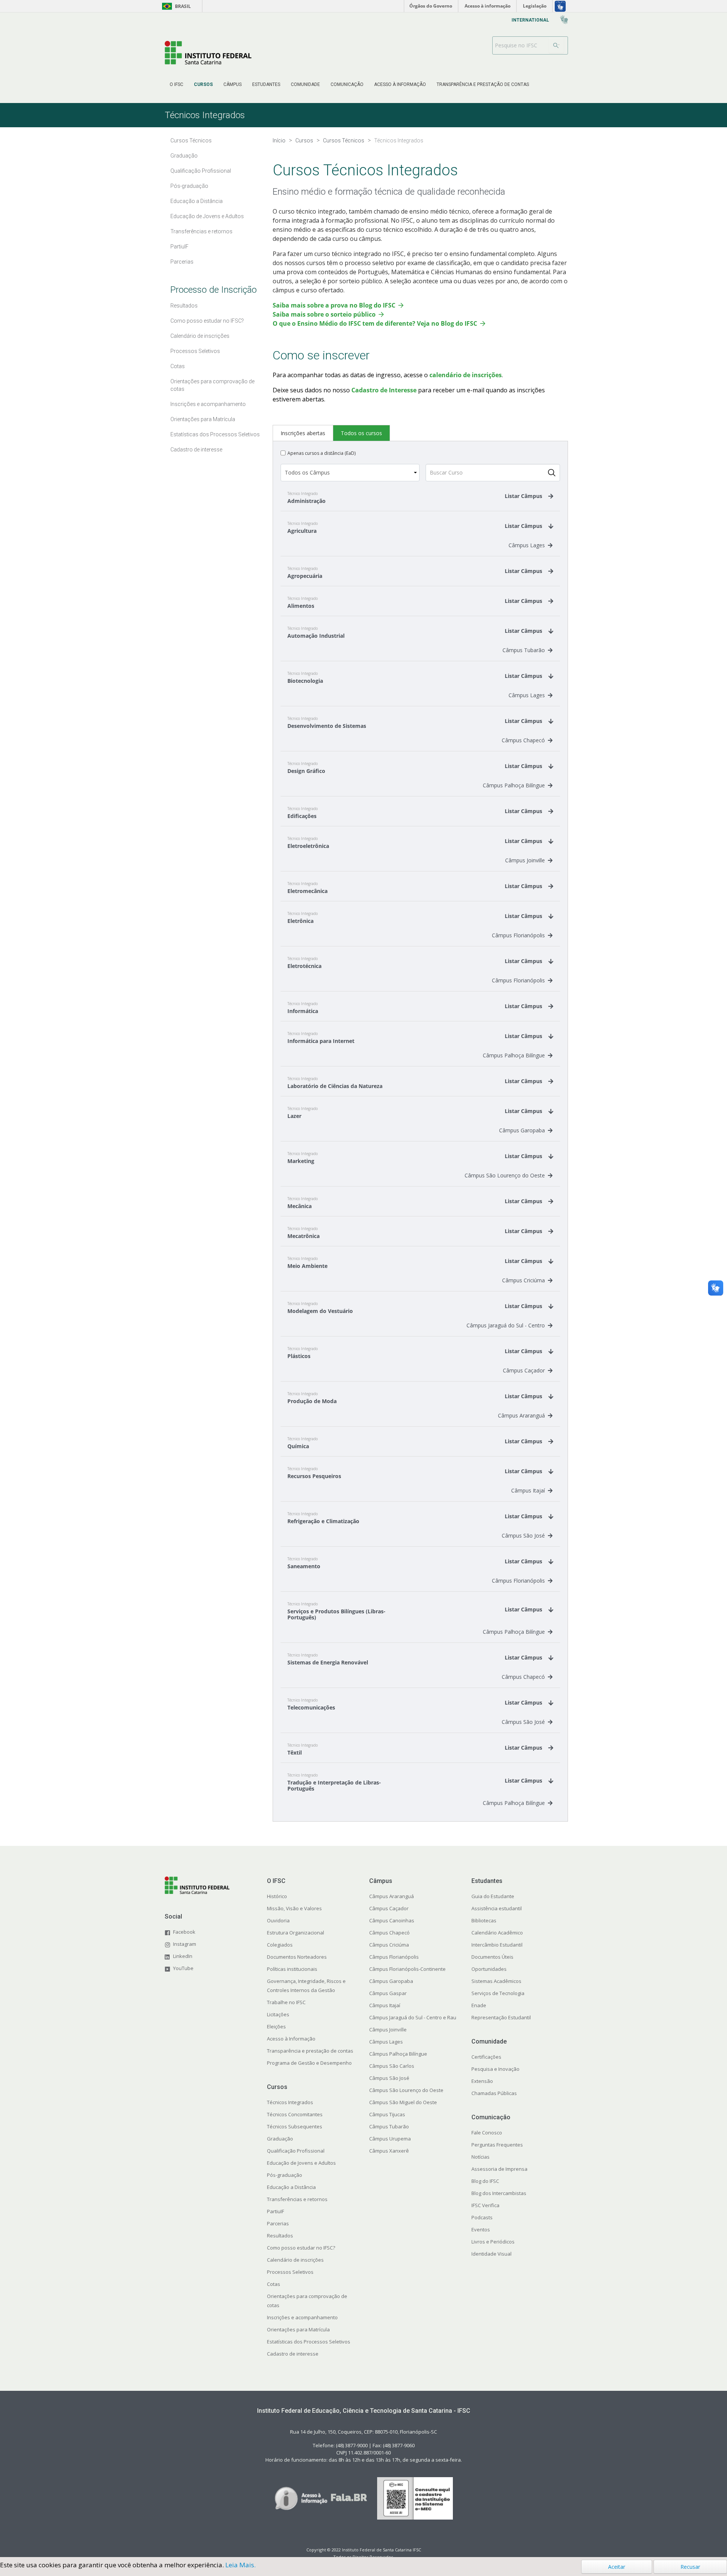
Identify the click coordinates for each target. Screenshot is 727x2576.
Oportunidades (489, 1969)
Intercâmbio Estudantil (497, 1945)
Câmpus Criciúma (523, 1280)
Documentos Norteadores (297, 1957)
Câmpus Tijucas (387, 2114)
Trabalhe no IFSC (286, 2002)
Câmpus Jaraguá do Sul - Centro (506, 1325)
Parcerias (278, 2223)
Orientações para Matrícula (298, 2329)
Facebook (184, 1932)
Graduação (280, 2139)
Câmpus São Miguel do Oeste (403, 2102)
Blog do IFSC (485, 2181)
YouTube (183, 1968)
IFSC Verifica (485, 2205)
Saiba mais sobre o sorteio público (324, 314)
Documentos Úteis (492, 1957)
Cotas (274, 2284)
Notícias (481, 2157)
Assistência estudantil (497, 1908)
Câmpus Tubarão (524, 650)
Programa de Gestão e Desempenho (309, 2063)
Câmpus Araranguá (521, 1415)
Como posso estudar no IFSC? (301, 2248)
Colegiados (280, 1945)
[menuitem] (176, 84)
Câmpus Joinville (525, 860)
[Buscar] (556, 45)
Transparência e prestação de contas (310, 2051)
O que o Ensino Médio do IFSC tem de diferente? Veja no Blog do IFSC (375, 323)
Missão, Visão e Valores (294, 1908)
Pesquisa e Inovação (495, 2069)
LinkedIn (183, 1956)
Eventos (481, 2229)
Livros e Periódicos (493, 2242)
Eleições (276, 2026)
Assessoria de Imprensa (499, 2169)
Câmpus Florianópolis (518, 935)
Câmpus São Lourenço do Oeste (505, 1175)
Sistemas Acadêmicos (496, 1981)
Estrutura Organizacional (296, 1933)
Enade (479, 2005)
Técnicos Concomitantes (295, 2114)
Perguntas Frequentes (497, 2145)
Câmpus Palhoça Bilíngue (514, 785)
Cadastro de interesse (293, 2354)
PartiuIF (275, 2211)
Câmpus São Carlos (392, 2066)
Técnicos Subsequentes (295, 2126)
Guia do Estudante (493, 1896)
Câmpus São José (523, 1535)
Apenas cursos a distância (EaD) (321, 453)
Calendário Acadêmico (497, 1933)
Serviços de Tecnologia (498, 1993)
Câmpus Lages (527, 545)
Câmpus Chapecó (523, 740)
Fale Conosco (487, 2133)
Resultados (280, 2236)
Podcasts (482, 2217)
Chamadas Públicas (494, 2093)
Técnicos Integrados (290, 2102)
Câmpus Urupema (390, 2139)
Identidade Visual (491, 2254)
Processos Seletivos (290, 2272)
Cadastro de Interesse (384, 390)
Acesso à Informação (291, 2039)
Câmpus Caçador (524, 1370)
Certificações (486, 2057)
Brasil (175, 6)
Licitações (278, 2014)
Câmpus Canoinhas (392, 1920)
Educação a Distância (291, 2187)
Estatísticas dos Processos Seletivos (309, 2342)
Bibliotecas (484, 1920)
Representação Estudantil (501, 2017)
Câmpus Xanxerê (389, 2151)
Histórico (277, 1896)
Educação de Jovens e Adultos (301, 2163)
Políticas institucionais (292, 1969)
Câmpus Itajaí (528, 1490)
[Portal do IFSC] (208, 52)
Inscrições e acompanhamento (302, 2317)
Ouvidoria (278, 1920)
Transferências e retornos (297, 2199)
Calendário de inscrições (295, 2260)
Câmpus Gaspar (388, 1993)
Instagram (185, 1944)
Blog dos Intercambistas (499, 2193)
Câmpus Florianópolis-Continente (407, 1969)
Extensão (482, 2081)
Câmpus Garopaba (522, 1130)
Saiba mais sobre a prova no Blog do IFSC (334, 305)
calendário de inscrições (466, 375)
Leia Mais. (240, 2565)
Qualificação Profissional (296, 2151)
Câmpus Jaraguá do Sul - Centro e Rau (413, 2017)
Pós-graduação (285, 2175)
